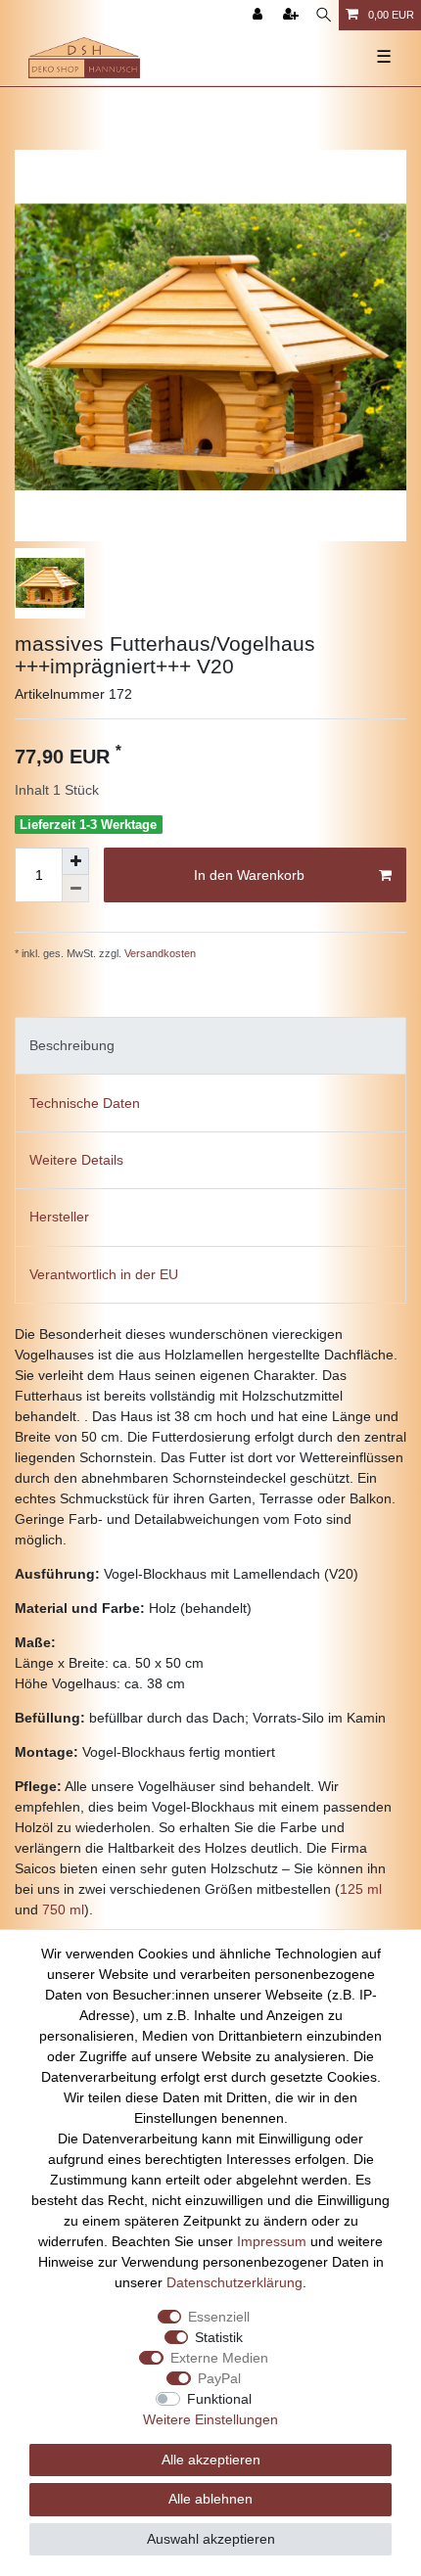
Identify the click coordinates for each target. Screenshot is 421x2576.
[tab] (210, 1046)
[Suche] (324, 15)
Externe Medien (219, 2358)
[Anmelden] (259, 15)
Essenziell (219, 2317)
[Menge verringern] (75, 889)
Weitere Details (76, 1160)
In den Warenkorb (249, 875)
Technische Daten (85, 1103)
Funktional (219, 2399)
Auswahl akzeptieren (211, 2539)
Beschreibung (72, 1045)
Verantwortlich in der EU (104, 1274)
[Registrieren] (293, 15)
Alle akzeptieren (211, 2460)
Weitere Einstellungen (210, 2419)
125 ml (361, 1889)
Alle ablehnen (210, 2499)
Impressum (272, 2241)
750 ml (63, 1909)
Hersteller (59, 1217)
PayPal (219, 2378)
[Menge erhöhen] (75, 861)
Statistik (219, 2337)
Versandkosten (159, 953)
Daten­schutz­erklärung (234, 2282)
